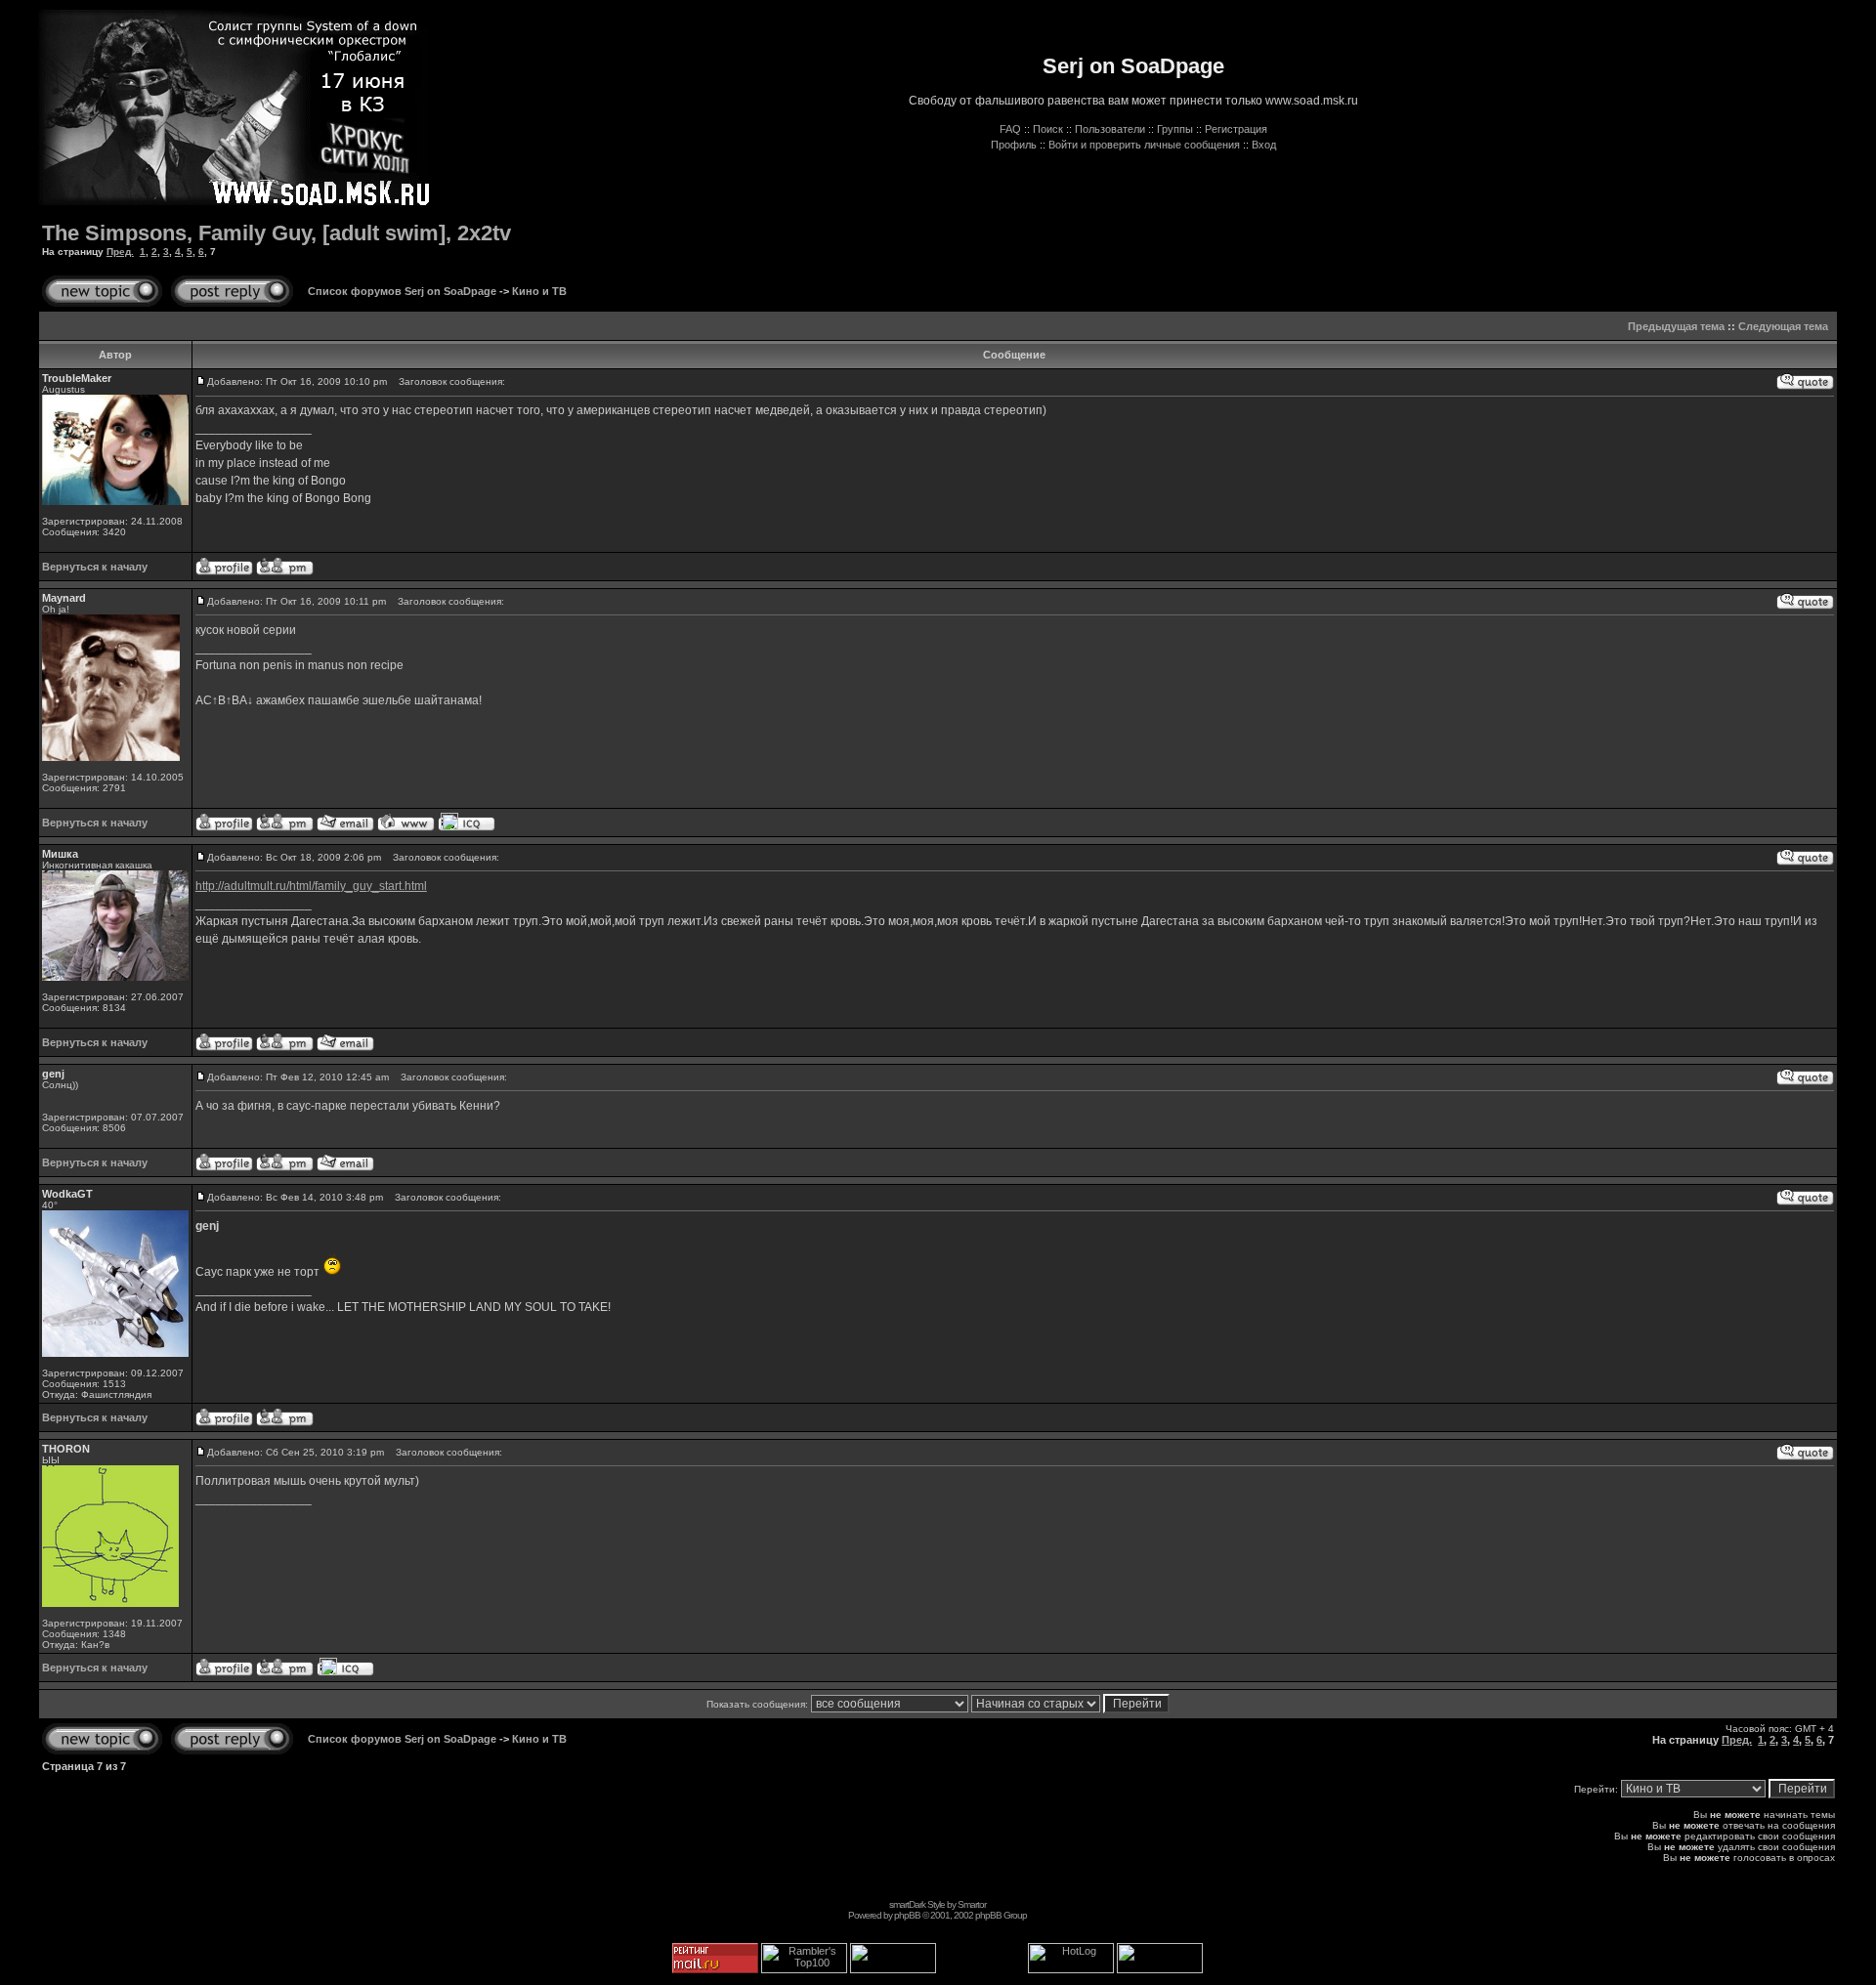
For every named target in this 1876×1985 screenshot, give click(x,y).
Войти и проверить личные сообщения (1144, 145)
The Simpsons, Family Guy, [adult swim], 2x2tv (277, 233)
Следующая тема (1783, 326)
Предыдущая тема (1676, 326)
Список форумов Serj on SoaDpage (402, 291)
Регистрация (1236, 129)
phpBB (907, 1915)
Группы (1175, 129)
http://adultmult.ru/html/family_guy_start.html (311, 886)
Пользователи (1110, 129)
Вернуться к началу (95, 567)
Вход (1264, 145)
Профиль (1014, 145)
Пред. (120, 252)
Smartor (972, 1904)
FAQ (1010, 129)
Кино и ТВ (539, 291)
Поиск (1048, 129)
